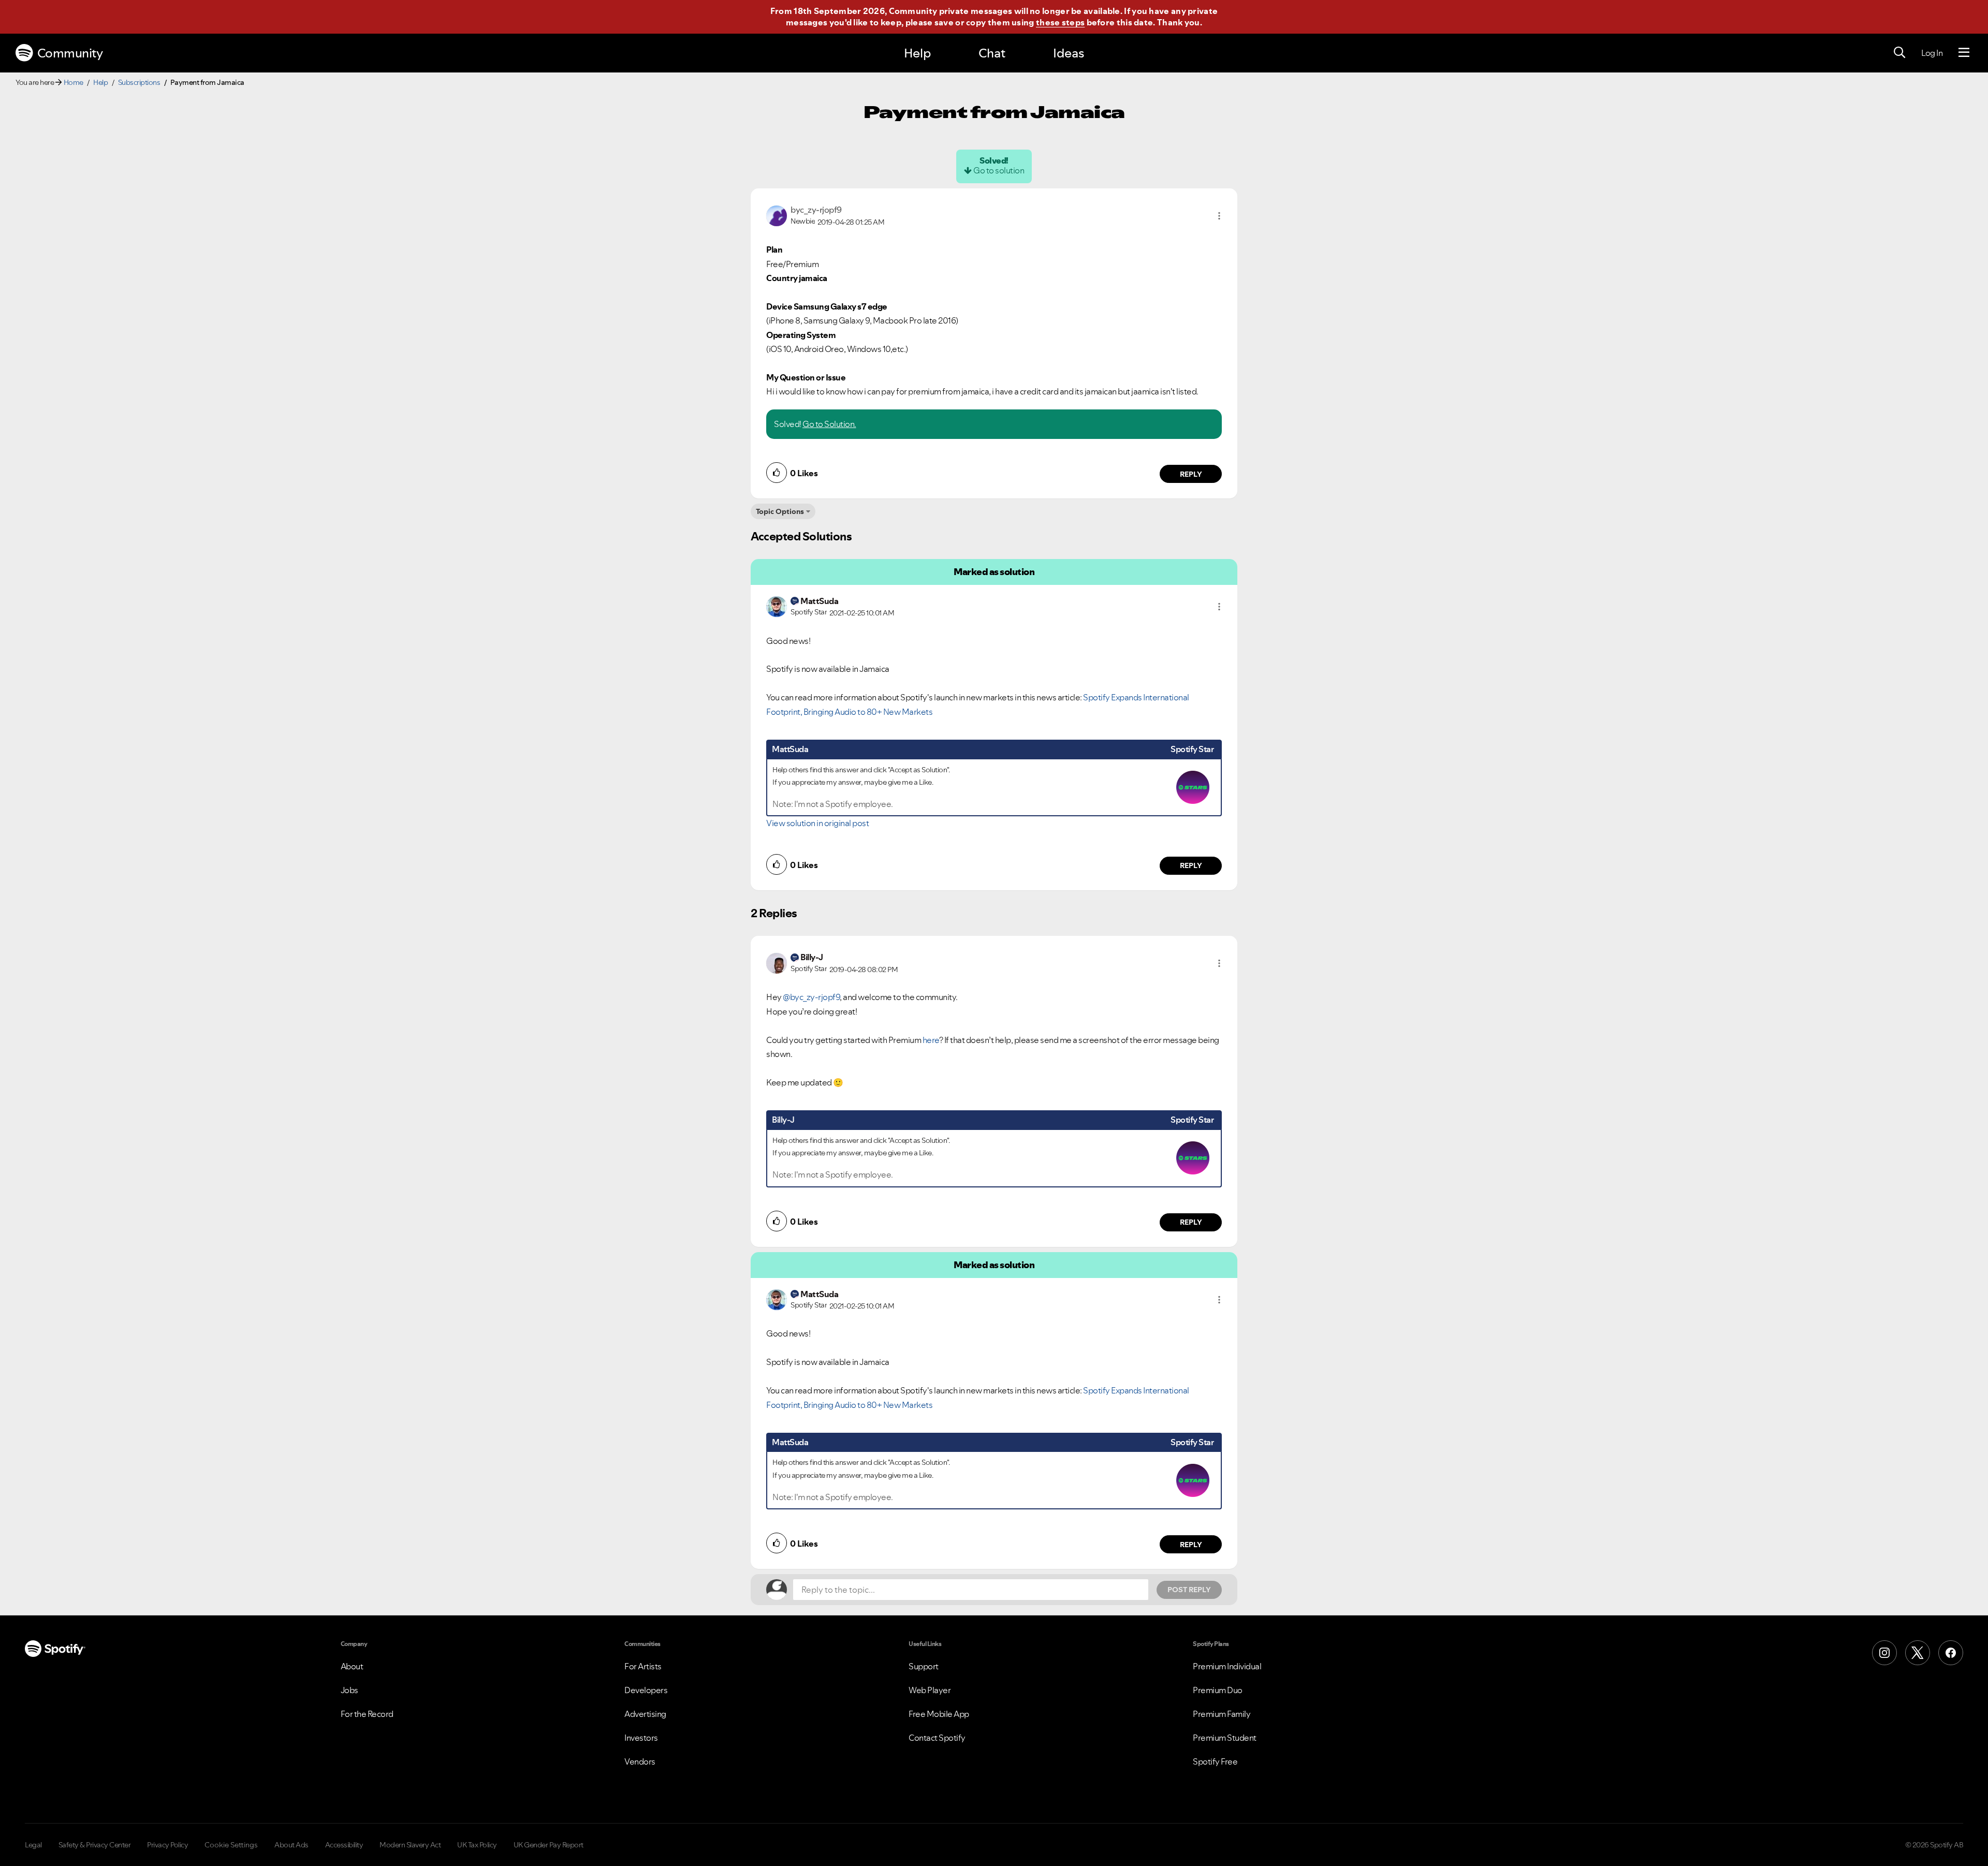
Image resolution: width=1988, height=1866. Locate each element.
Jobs (349, 1690)
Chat (992, 53)
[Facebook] (1951, 1653)
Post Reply (1189, 1590)
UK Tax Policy (477, 1845)
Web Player (930, 1690)
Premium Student (1225, 1738)
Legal (33, 1845)
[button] (1219, 216)
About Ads (291, 1845)
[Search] (1899, 53)
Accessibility (344, 1845)
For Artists (643, 1666)
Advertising (645, 1714)
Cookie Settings (231, 1845)
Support (924, 1666)
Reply (1191, 474)
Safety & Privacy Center (95, 1845)
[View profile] (777, 215)
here (931, 1040)
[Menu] (1964, 53)
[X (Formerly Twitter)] (1918, 1653)
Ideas (1069, 53)
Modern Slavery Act (410, 1845)
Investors (641, 1738)
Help (917, 53)
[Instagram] (1884, 1653)
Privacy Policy (167, 1845)
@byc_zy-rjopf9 (811, 997)
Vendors (640, 1761)
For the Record (367, 1714)
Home (74, 82)
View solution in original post (817, 823)
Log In (1932, 53)
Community (70, 53)
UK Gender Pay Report (549, 1845)
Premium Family (1222, 1714)
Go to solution (999, 170)
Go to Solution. (829, 424)
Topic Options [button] (780, 511)
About (352, 1666)
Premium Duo (1218, 1690)
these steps (1060, 22)
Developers (646, 1690)
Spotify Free (1215, 1761)
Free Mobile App (939, 1714)
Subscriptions (139, 82)
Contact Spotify (937, 1738)
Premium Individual (1227, 1666)
